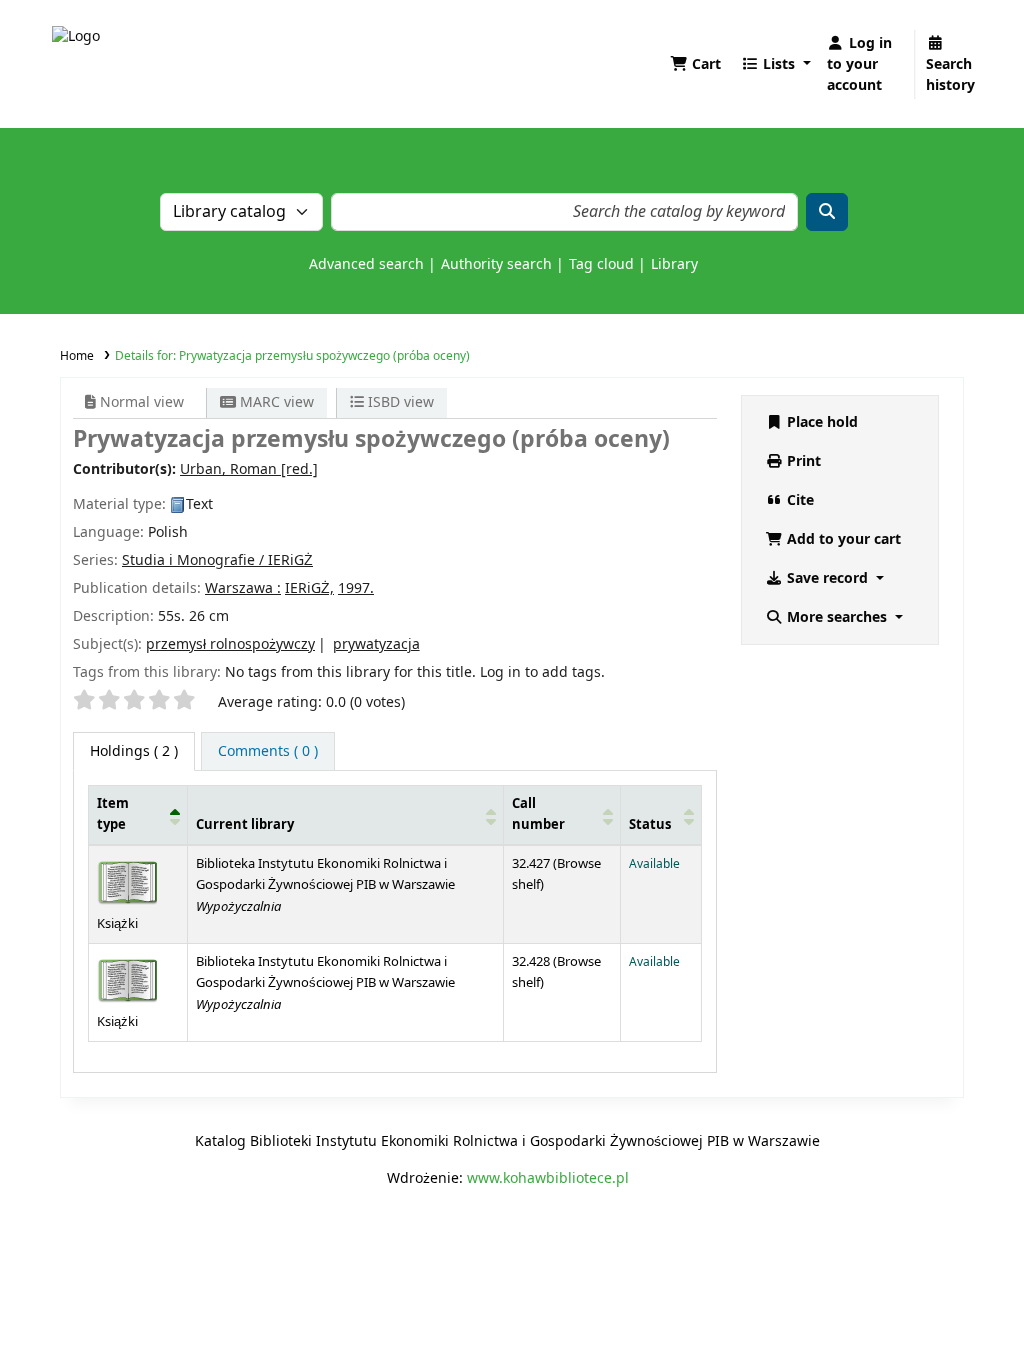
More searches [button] (837, 617)
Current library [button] (245, 825)
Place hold (820, 422)
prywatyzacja (376, 644)
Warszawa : (243, 588)
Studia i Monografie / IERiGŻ (217, 560)
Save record (827, 578)
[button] (695, 64)
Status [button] (650, 825)
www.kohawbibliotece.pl (548, 1178)
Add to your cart (842, 539)
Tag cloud (601, 264)
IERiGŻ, (309, 588)
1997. (356, 588)
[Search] (827, 212)
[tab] (268, 751)
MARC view (275, 402)
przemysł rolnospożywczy (230, 644)
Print (802, 461)
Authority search (496, 264)
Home (77, 356)
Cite (798, 500)
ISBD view (399, 402)
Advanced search (366, 264)
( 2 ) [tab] (134, 751)
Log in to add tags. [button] (542, 672)
